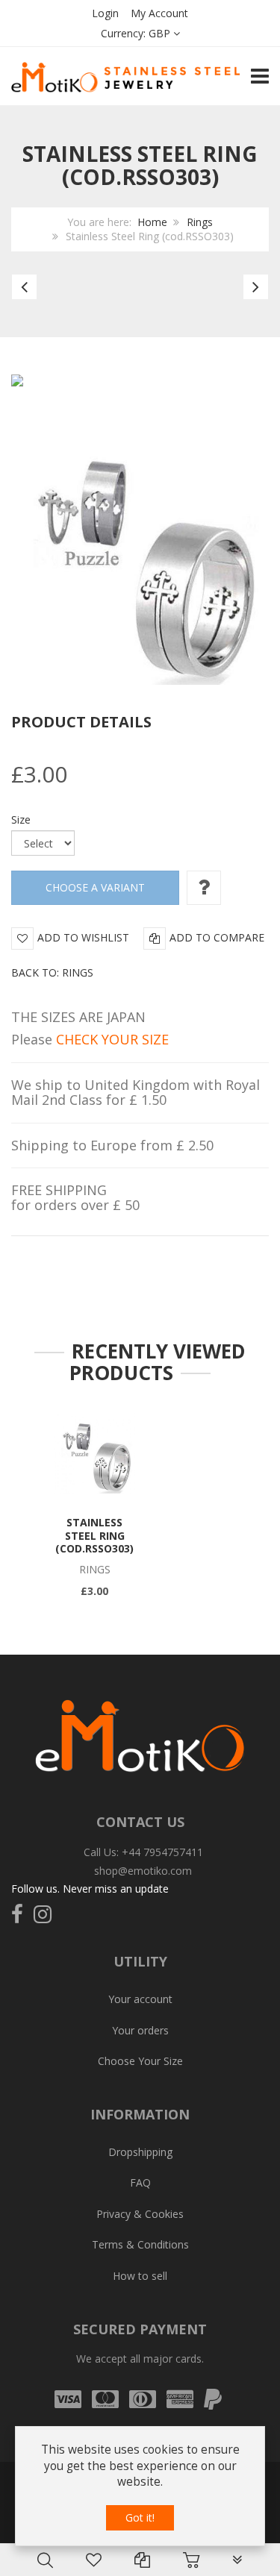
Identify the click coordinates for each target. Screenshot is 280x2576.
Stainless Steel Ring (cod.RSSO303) (94, 1535)
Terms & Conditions (140, 2244)
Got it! (140, 2517)
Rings (200, 222)
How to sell (140, 2276)
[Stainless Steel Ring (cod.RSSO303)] (95, 1453)
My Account (159, 13)
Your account (140, 1999)
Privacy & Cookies (140, 2214)
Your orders (140, 2030)
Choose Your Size (140, 2061)
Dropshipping (140, 2152)
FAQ (140, 2182)
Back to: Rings (52, 972)
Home (152, 222)
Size (21, 820)
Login (105, 13)
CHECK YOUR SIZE (112, 1039)
